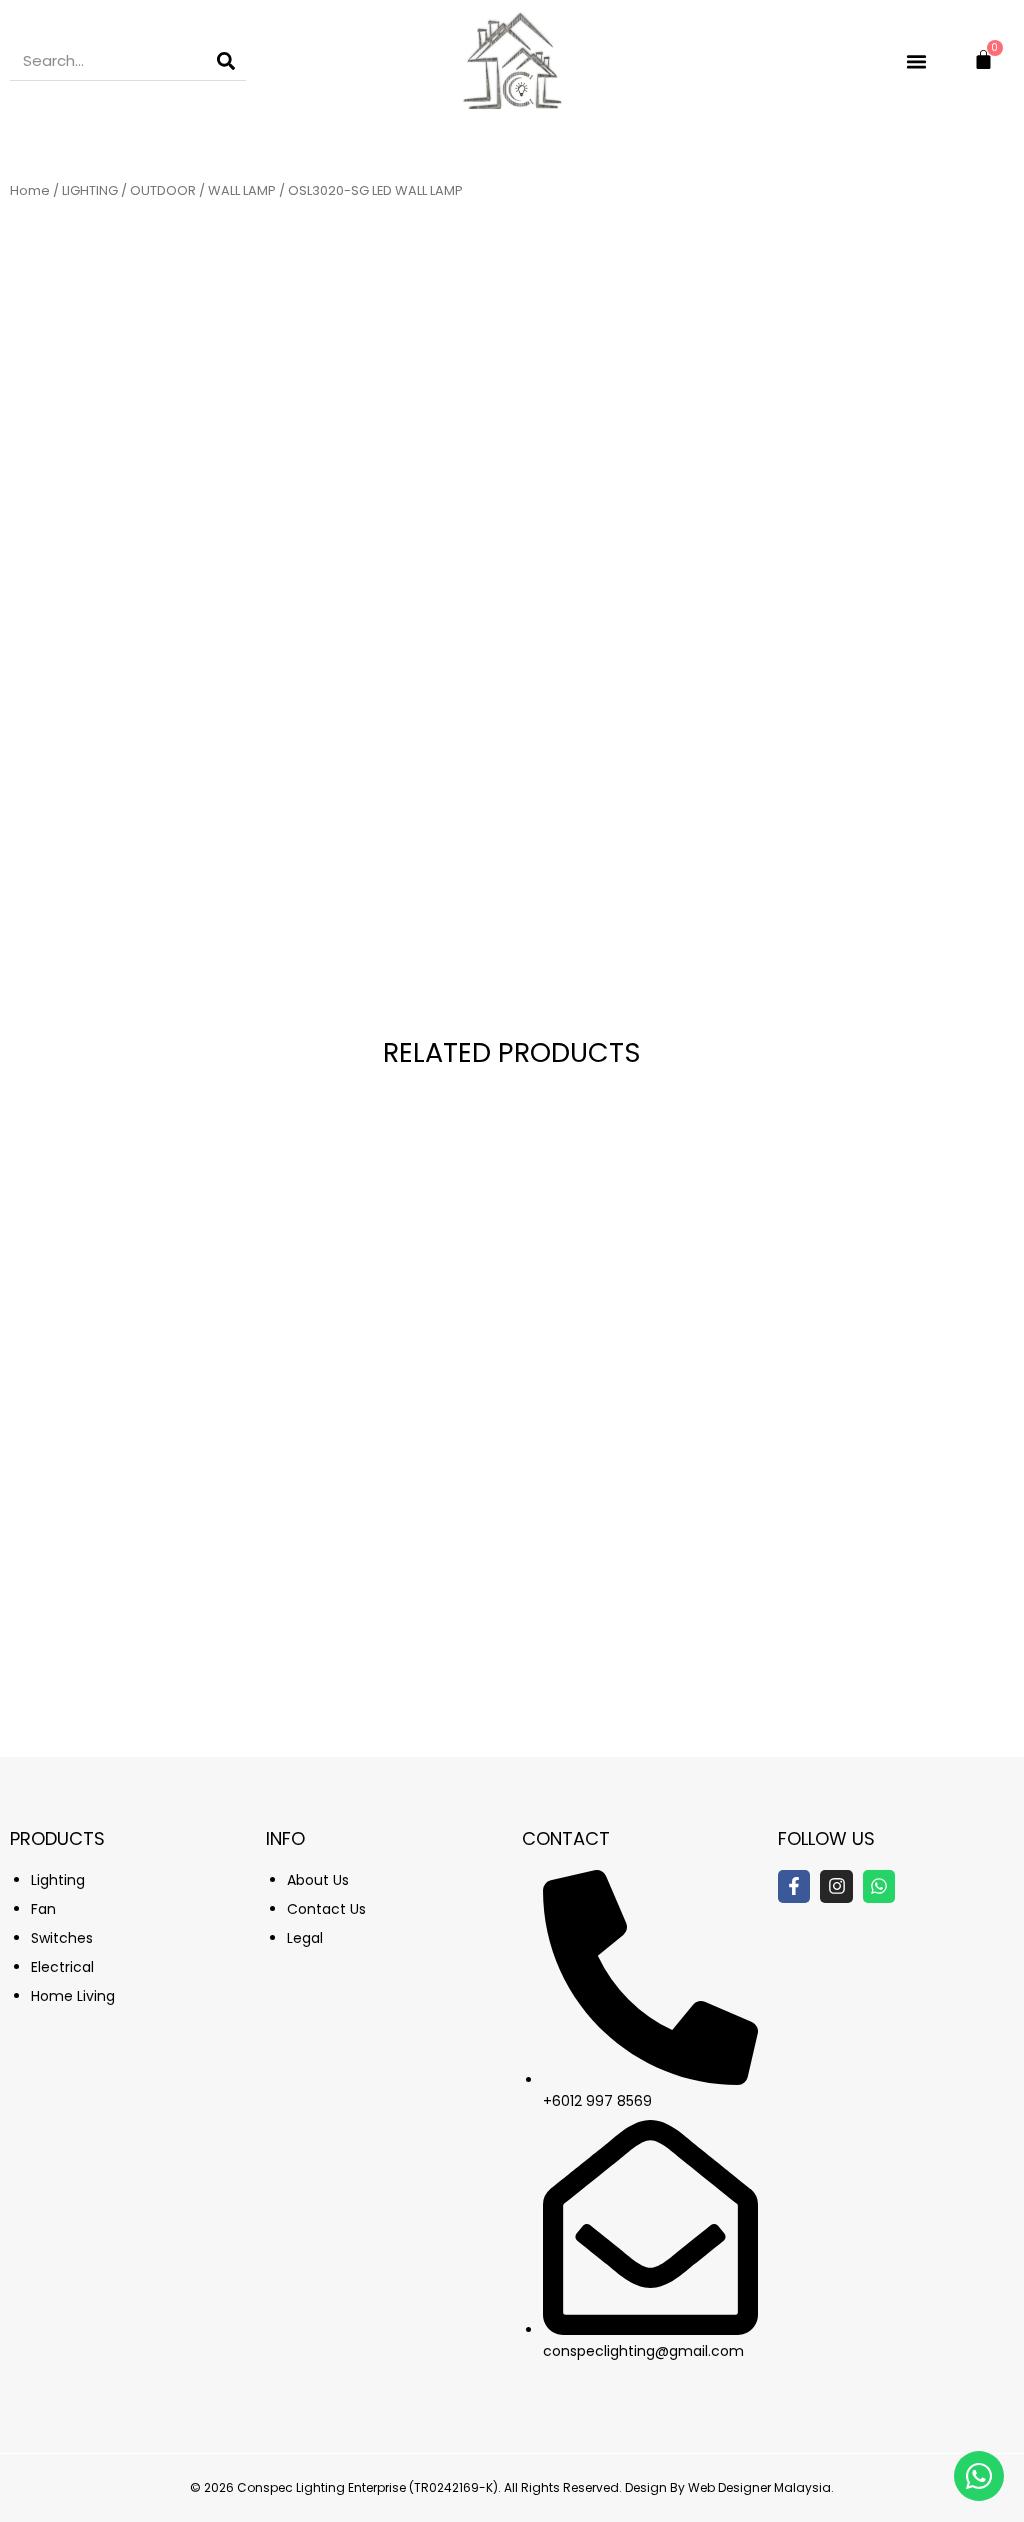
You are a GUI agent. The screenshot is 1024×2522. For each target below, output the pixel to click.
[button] (917, 61)
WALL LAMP (242, 190)
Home (30, 190)
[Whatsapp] (879, 1886)
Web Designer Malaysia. (761, 2487)
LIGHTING (90, 190)
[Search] (226, 60)
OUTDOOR (163, 190)
